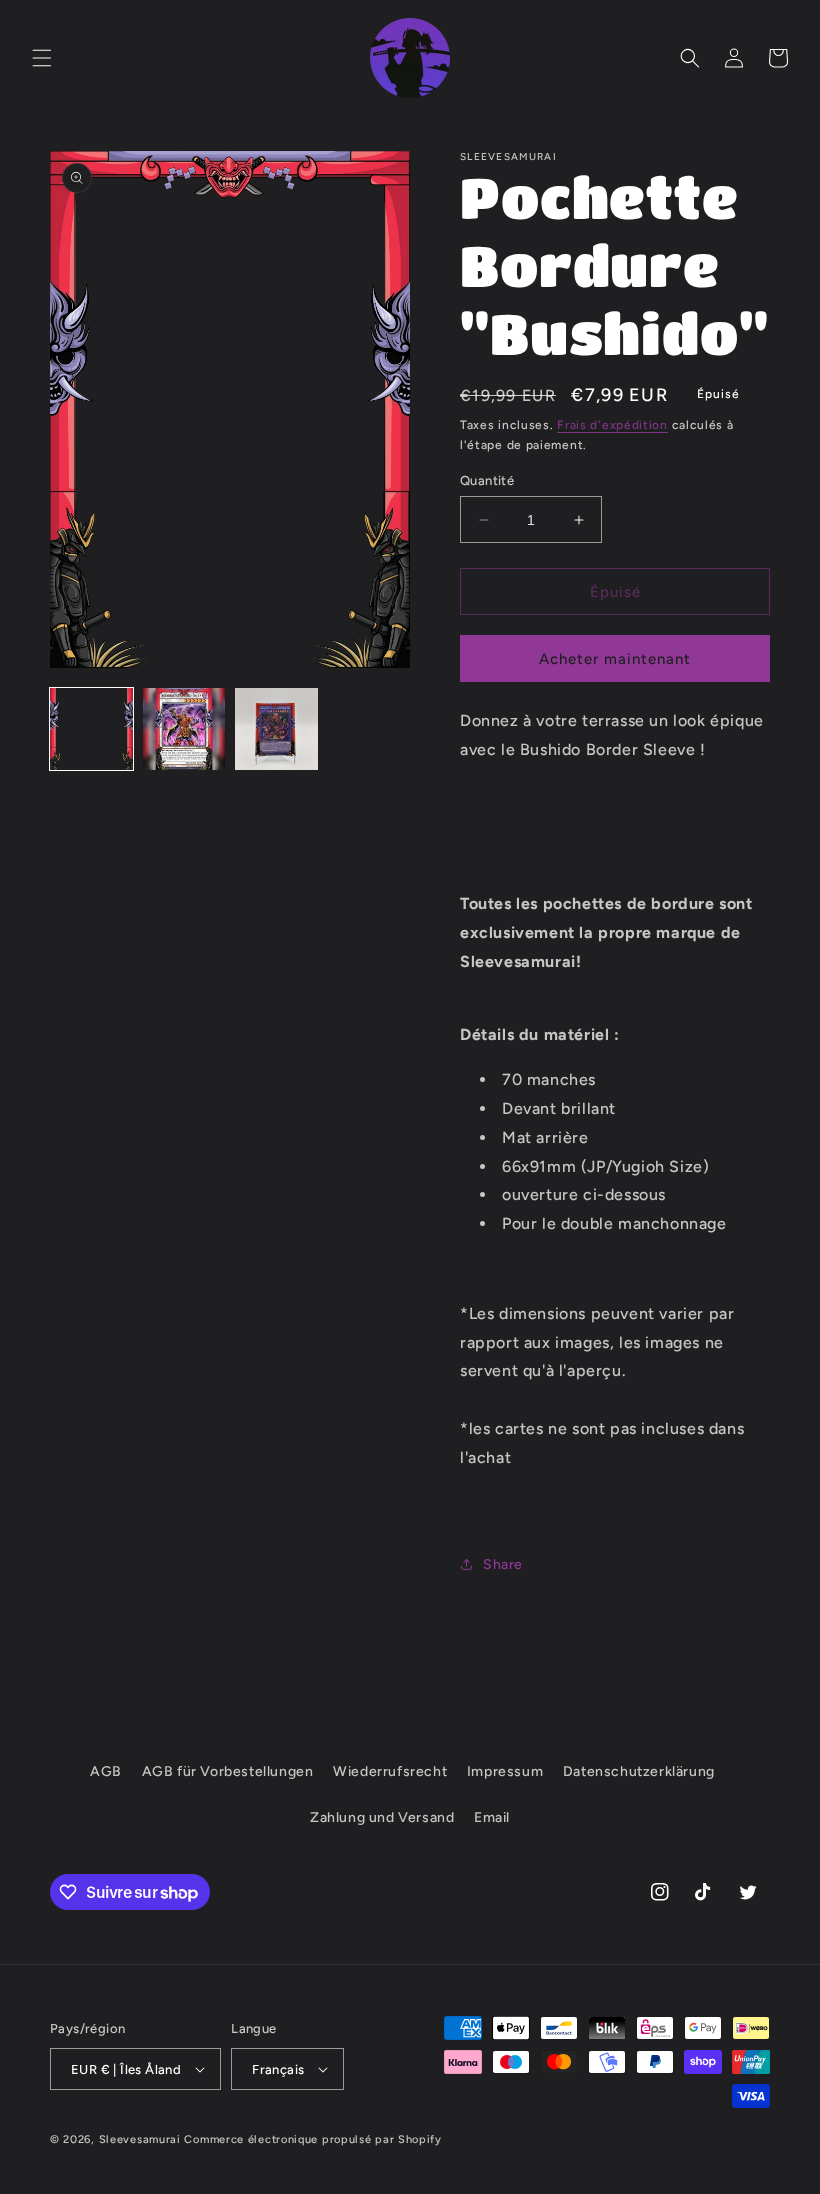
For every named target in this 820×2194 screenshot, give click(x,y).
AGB (106, 1771)
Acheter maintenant (615, 659)
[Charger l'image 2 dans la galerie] (184, 729)
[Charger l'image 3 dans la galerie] (276, 729)
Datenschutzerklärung (639, 1771)
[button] (42, 58)
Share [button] (503, 1564)
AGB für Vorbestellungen (228, 1771)
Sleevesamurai (140, 2139)
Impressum (505, 1771)
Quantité (487, 480)
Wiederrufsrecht (390, 1771)
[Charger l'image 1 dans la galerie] (91, 729)
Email (492, 1817)
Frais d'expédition (612, 425)
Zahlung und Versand (382, 1817)
